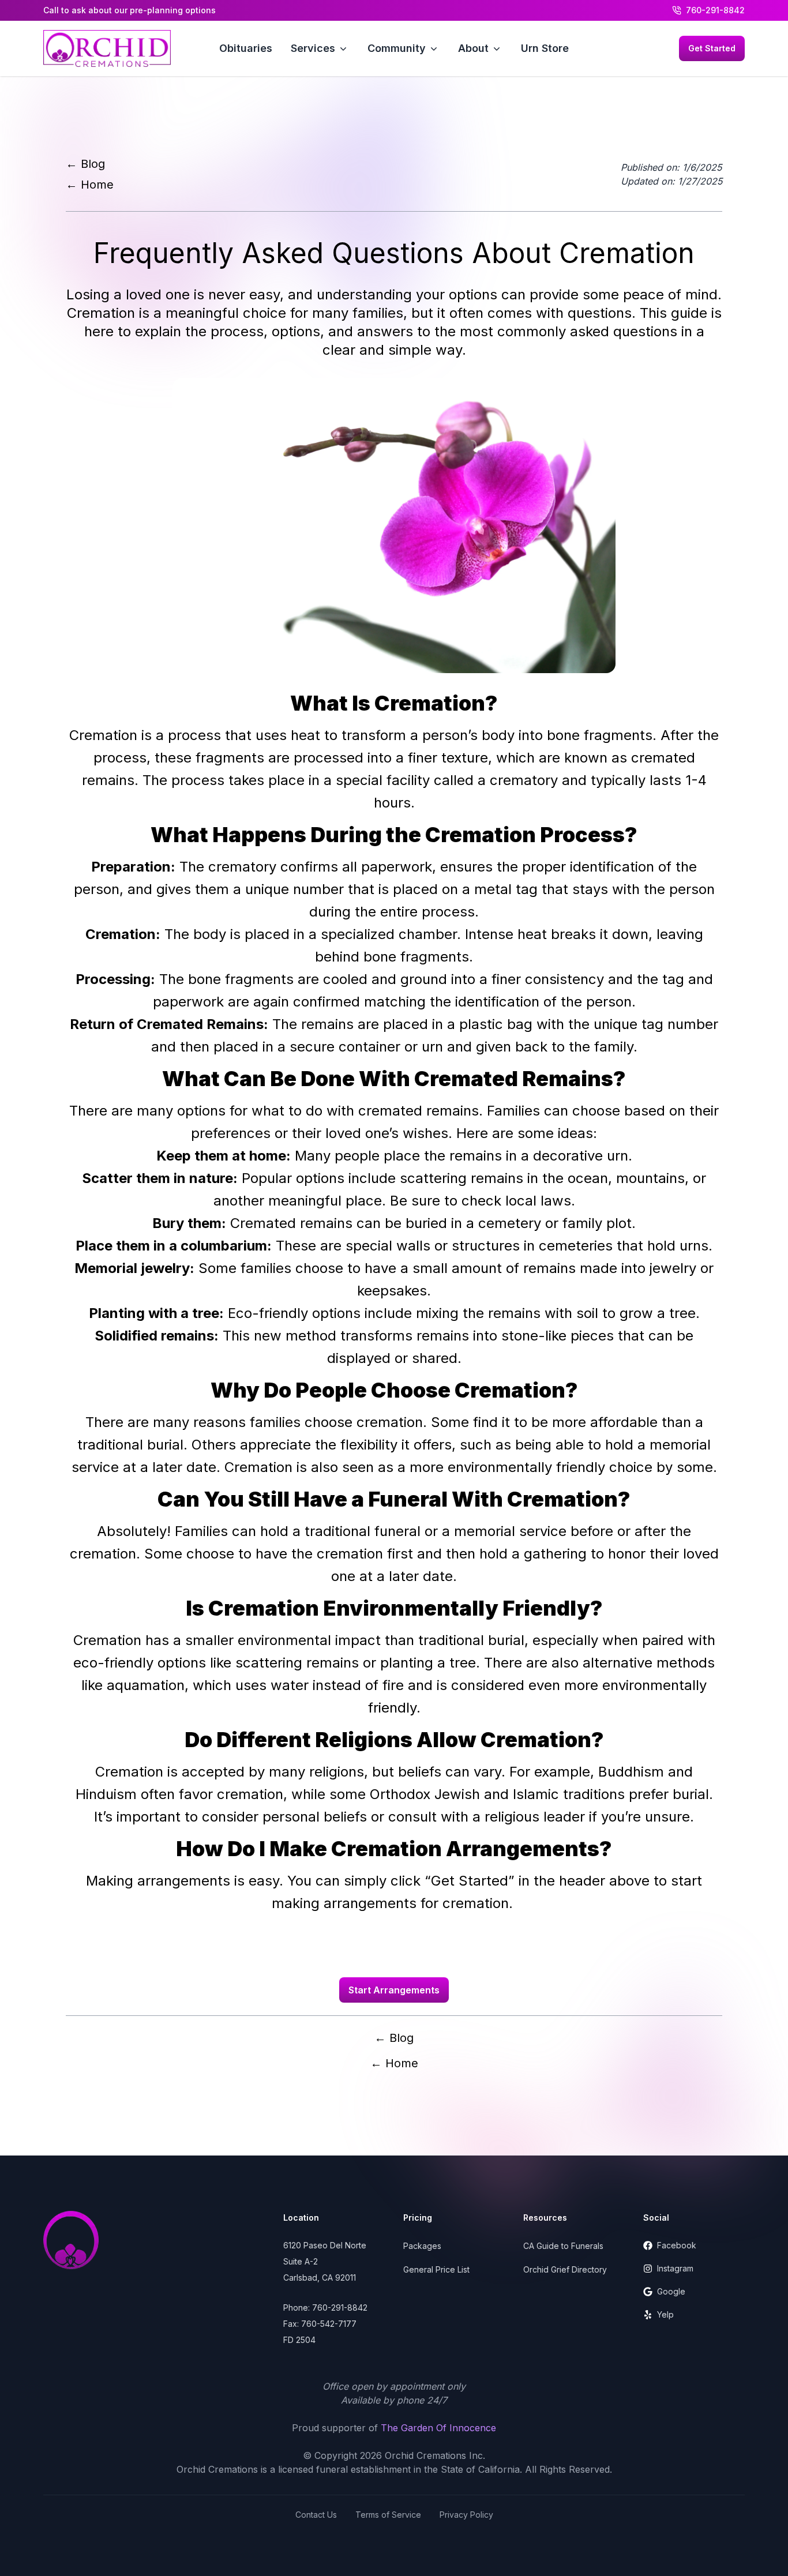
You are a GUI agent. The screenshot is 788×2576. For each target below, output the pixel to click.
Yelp (665, 2314)
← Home (90, 185)
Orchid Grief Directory (565, 2269)
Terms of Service (388, 2515)
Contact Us (316, 2515)
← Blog (85, 164)
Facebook (677, 2245)
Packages (422, 2246)
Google (671, 2291)
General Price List (436, 2269)
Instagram (675, 2268)
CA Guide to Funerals (563, 2246)
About (473, 48)
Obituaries (246, 48)
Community (397, 48)
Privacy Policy (466, 2515)
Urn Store (545, 48)
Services (313, 48)
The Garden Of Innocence (438, 2428)
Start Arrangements (394, 1990)
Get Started (712, 48)
